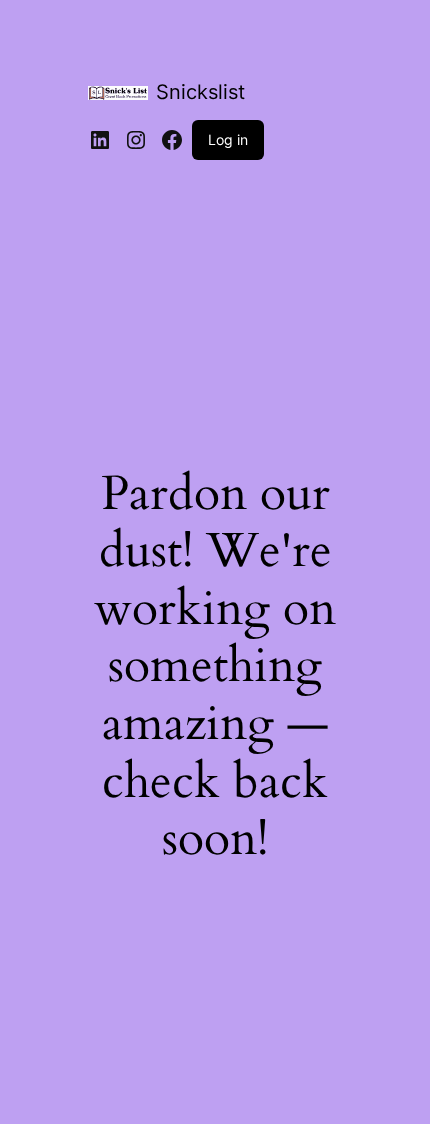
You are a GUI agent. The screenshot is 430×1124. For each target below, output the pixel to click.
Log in (228, 139)
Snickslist (200, 92)
